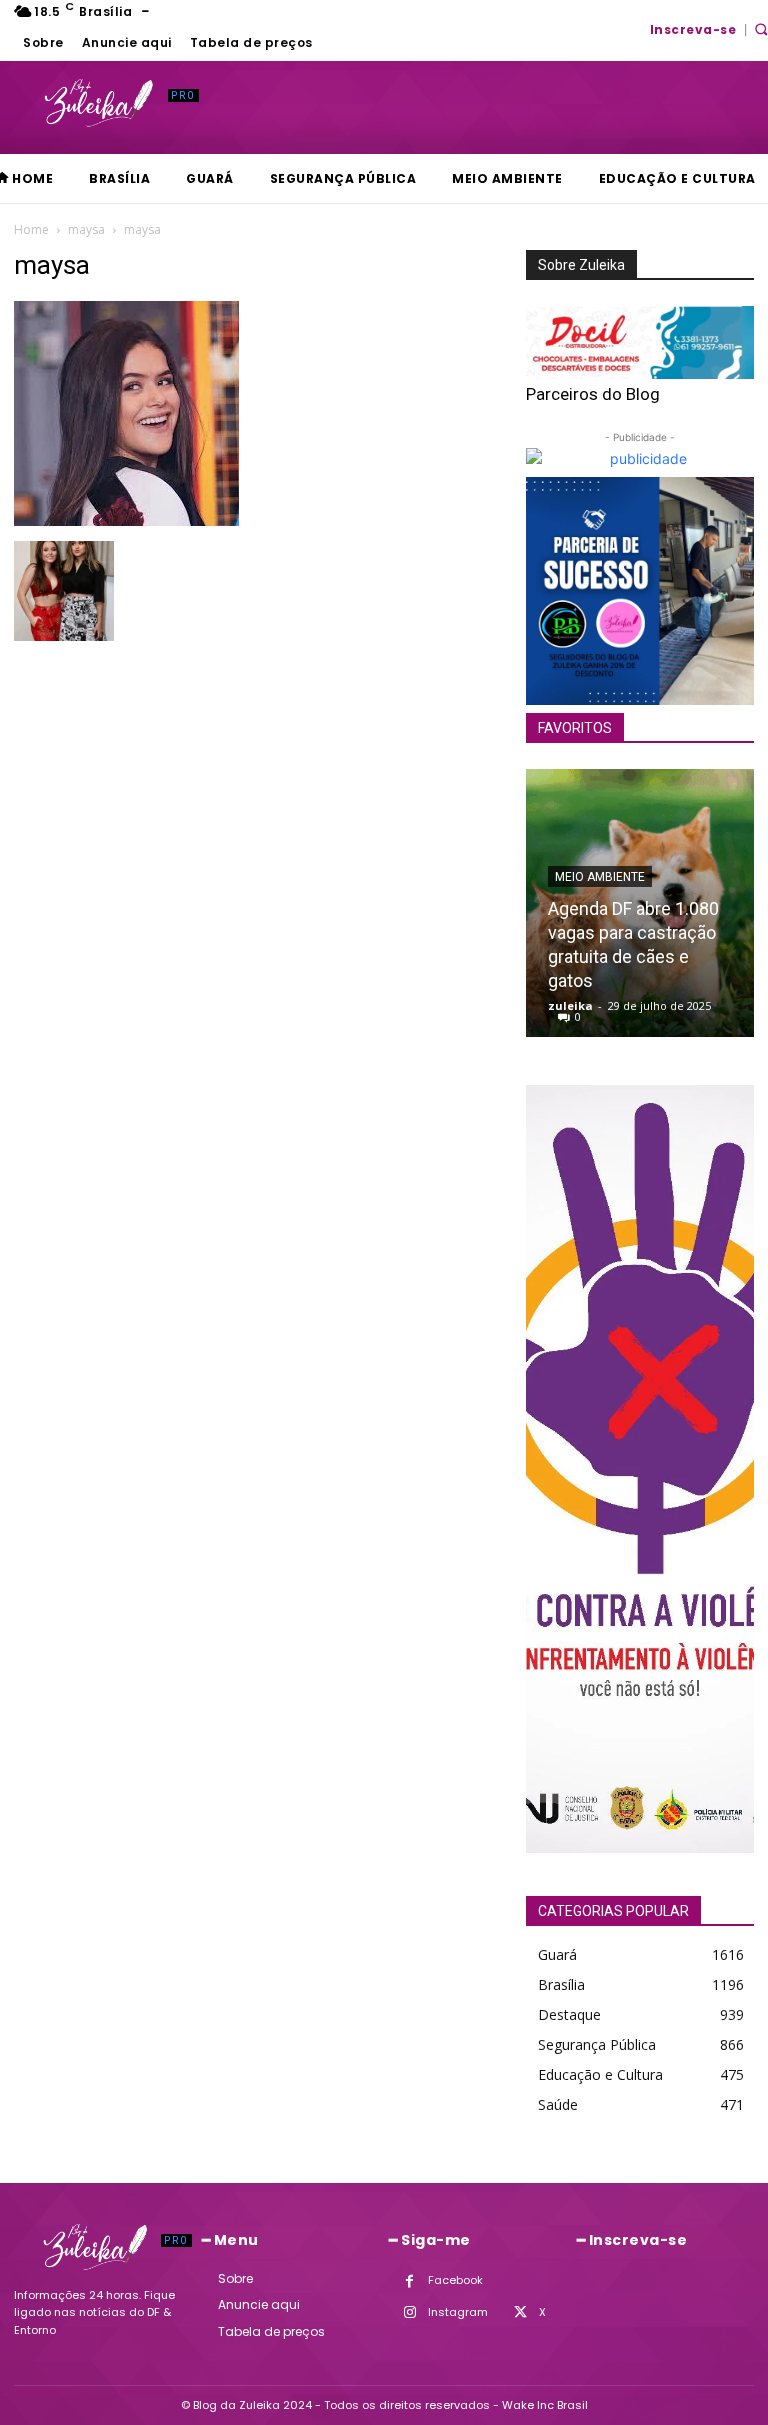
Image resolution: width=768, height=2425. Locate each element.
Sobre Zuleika (581, 265)
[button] (761, 29)
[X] (520, 2312)
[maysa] (126, 520)
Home (31, 229)
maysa (86, 229)
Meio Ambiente (600, 877)
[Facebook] (409, 2281)
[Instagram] (409, 2312)
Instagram (458, 2312)
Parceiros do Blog (593, 394)
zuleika (570, 1005)
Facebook (455, 2280)
